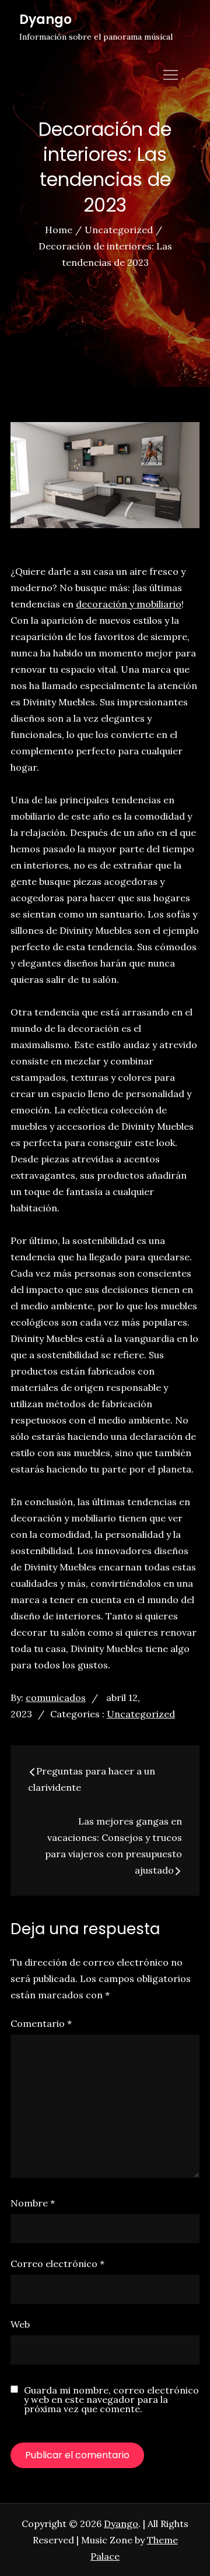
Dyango (45, 20)
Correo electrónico (57, 2264)
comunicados (56, 1698)
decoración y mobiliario (129, 604)
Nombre (33, 2203)
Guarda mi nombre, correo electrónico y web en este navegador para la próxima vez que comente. (111, 2399)
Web (20, 2324)
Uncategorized (141, 1714)
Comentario (41, 2023)
